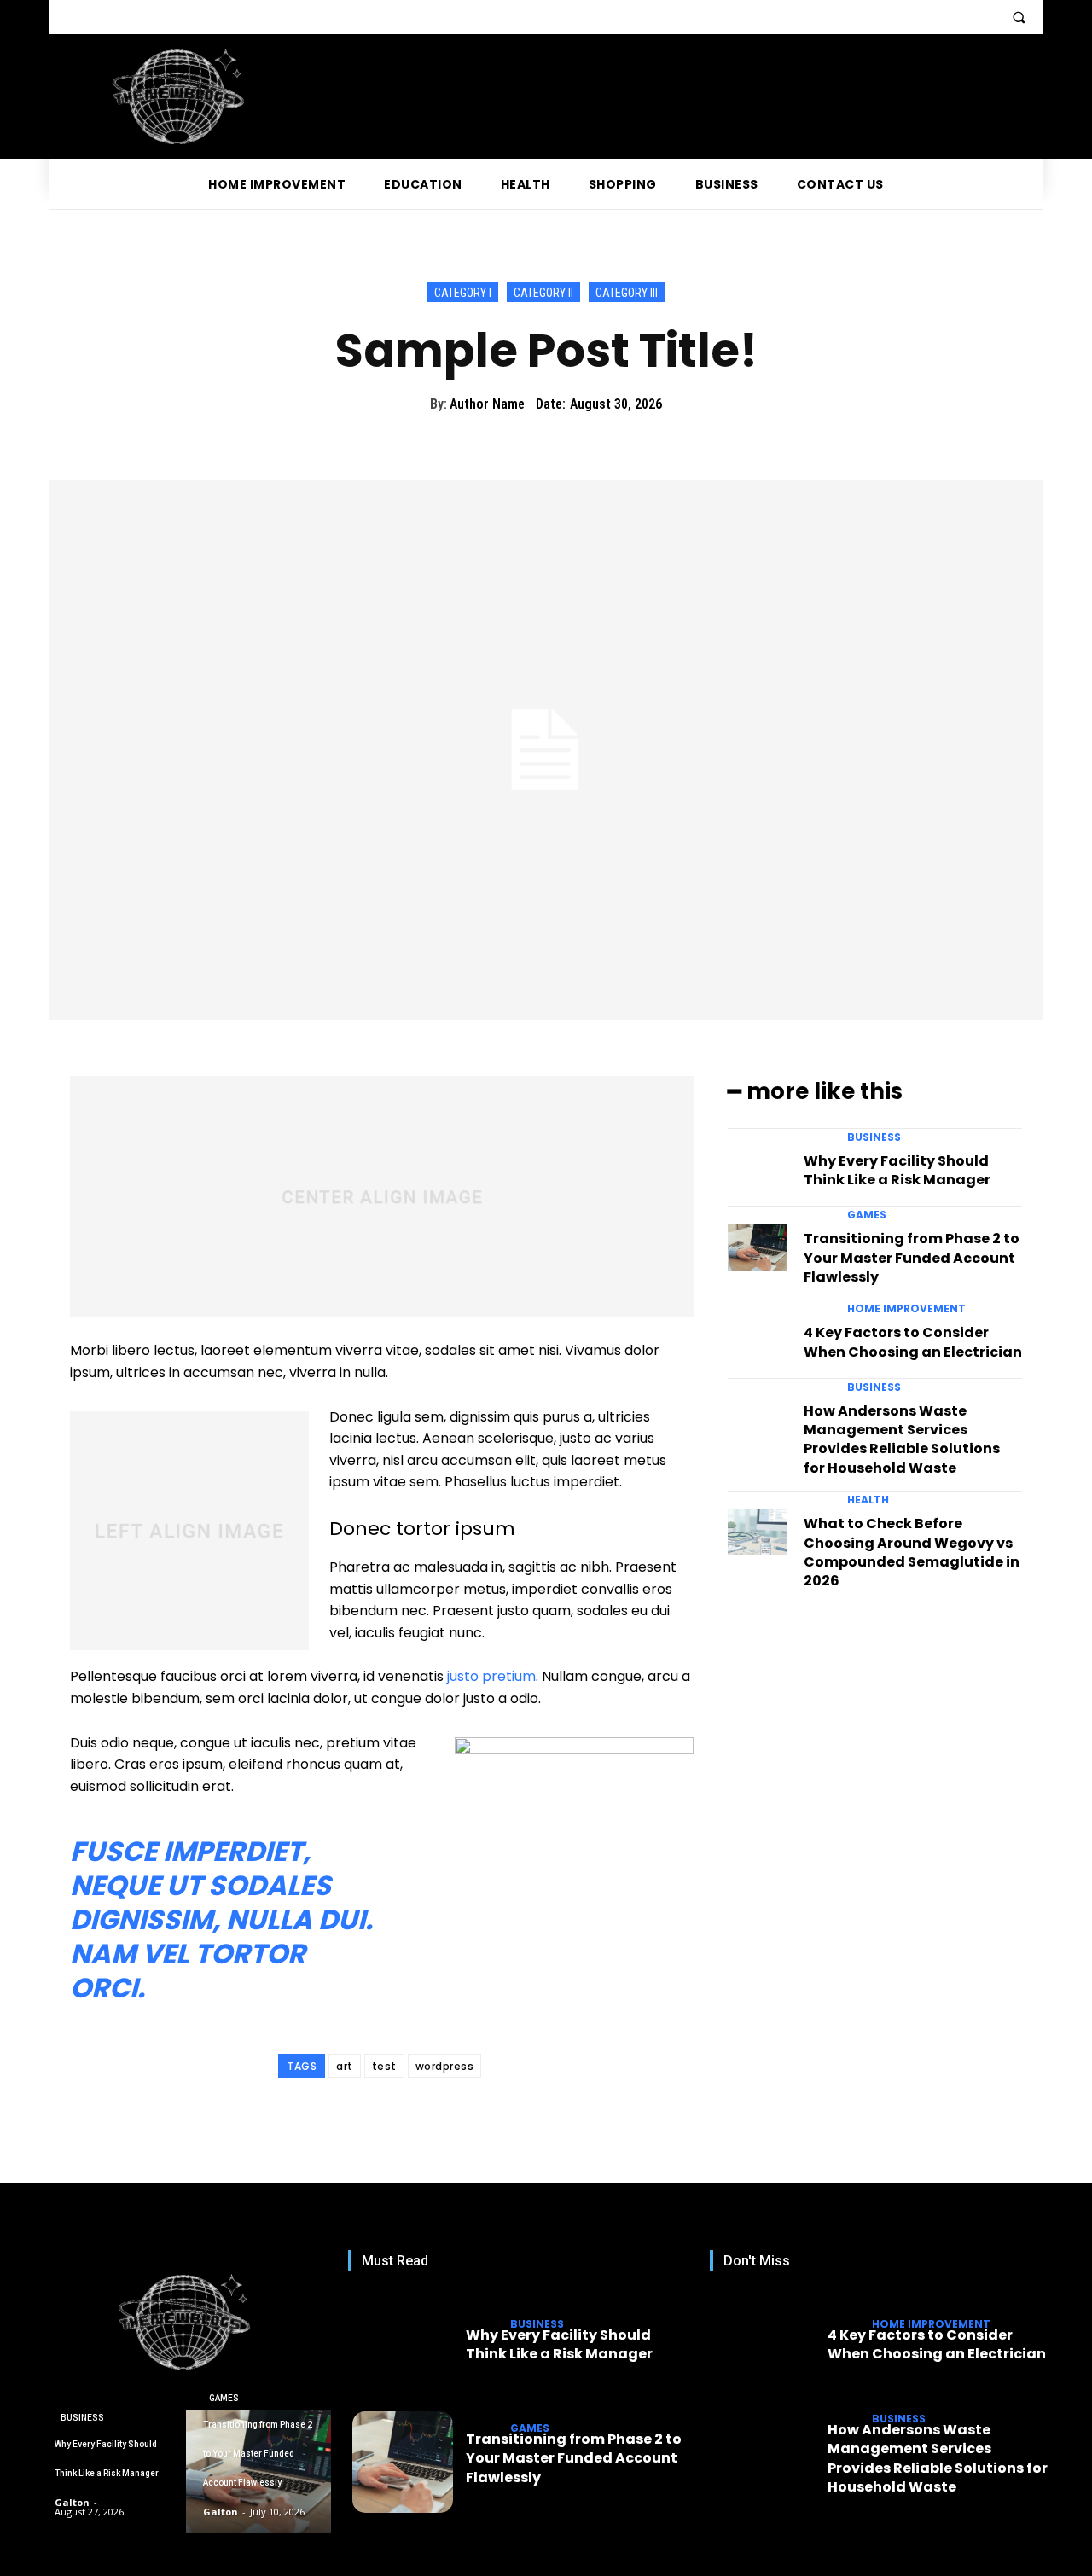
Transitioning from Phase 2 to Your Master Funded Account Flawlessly (912, 1258)
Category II (543, 293)
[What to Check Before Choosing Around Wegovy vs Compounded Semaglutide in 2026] (757, 1532)
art (345, 2066)
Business (874, 1137)
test (384, 2066)
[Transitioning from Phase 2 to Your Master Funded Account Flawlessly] (757, 1247)
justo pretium (491, 1676)
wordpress (445, 2066)
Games (867, 1215)
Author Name (487, 404)
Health (868, 1500)
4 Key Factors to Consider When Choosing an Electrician (913, 1342)
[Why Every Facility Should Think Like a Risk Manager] (757, 1169)
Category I (463, 293)
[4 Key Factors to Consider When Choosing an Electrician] (757, 1341)
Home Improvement (906, 1309)
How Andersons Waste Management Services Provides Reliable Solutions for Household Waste (902, 1439)
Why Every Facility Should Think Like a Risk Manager (897, 1170)
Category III (627, 293)
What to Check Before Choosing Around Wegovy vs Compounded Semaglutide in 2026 (912, 1552)
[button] (1019, 17)
